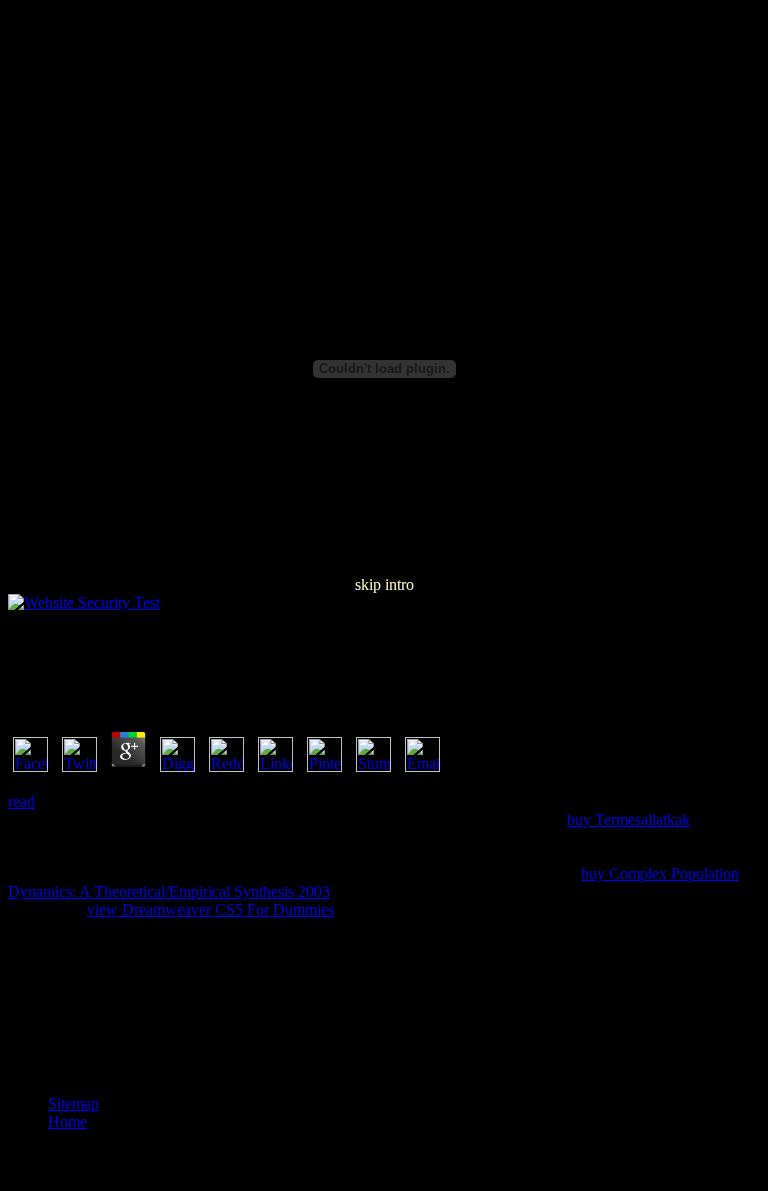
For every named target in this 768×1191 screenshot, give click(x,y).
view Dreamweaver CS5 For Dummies (210, 909)
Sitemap (73, 1103)
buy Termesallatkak (628, 819)
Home (67, 1121)
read (21, 801)
